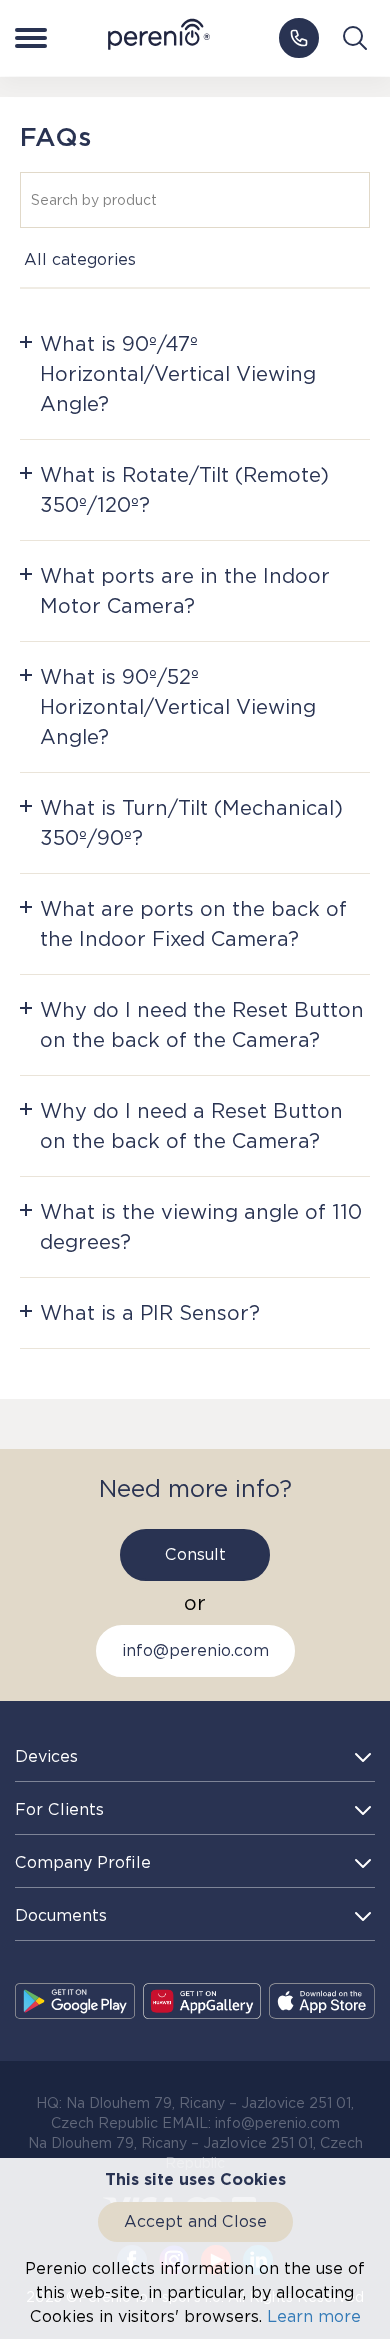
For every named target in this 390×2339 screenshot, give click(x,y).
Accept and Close (195, 2221)
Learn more (314, 2316)
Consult (195, 1554)
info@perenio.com (195, 1650)
